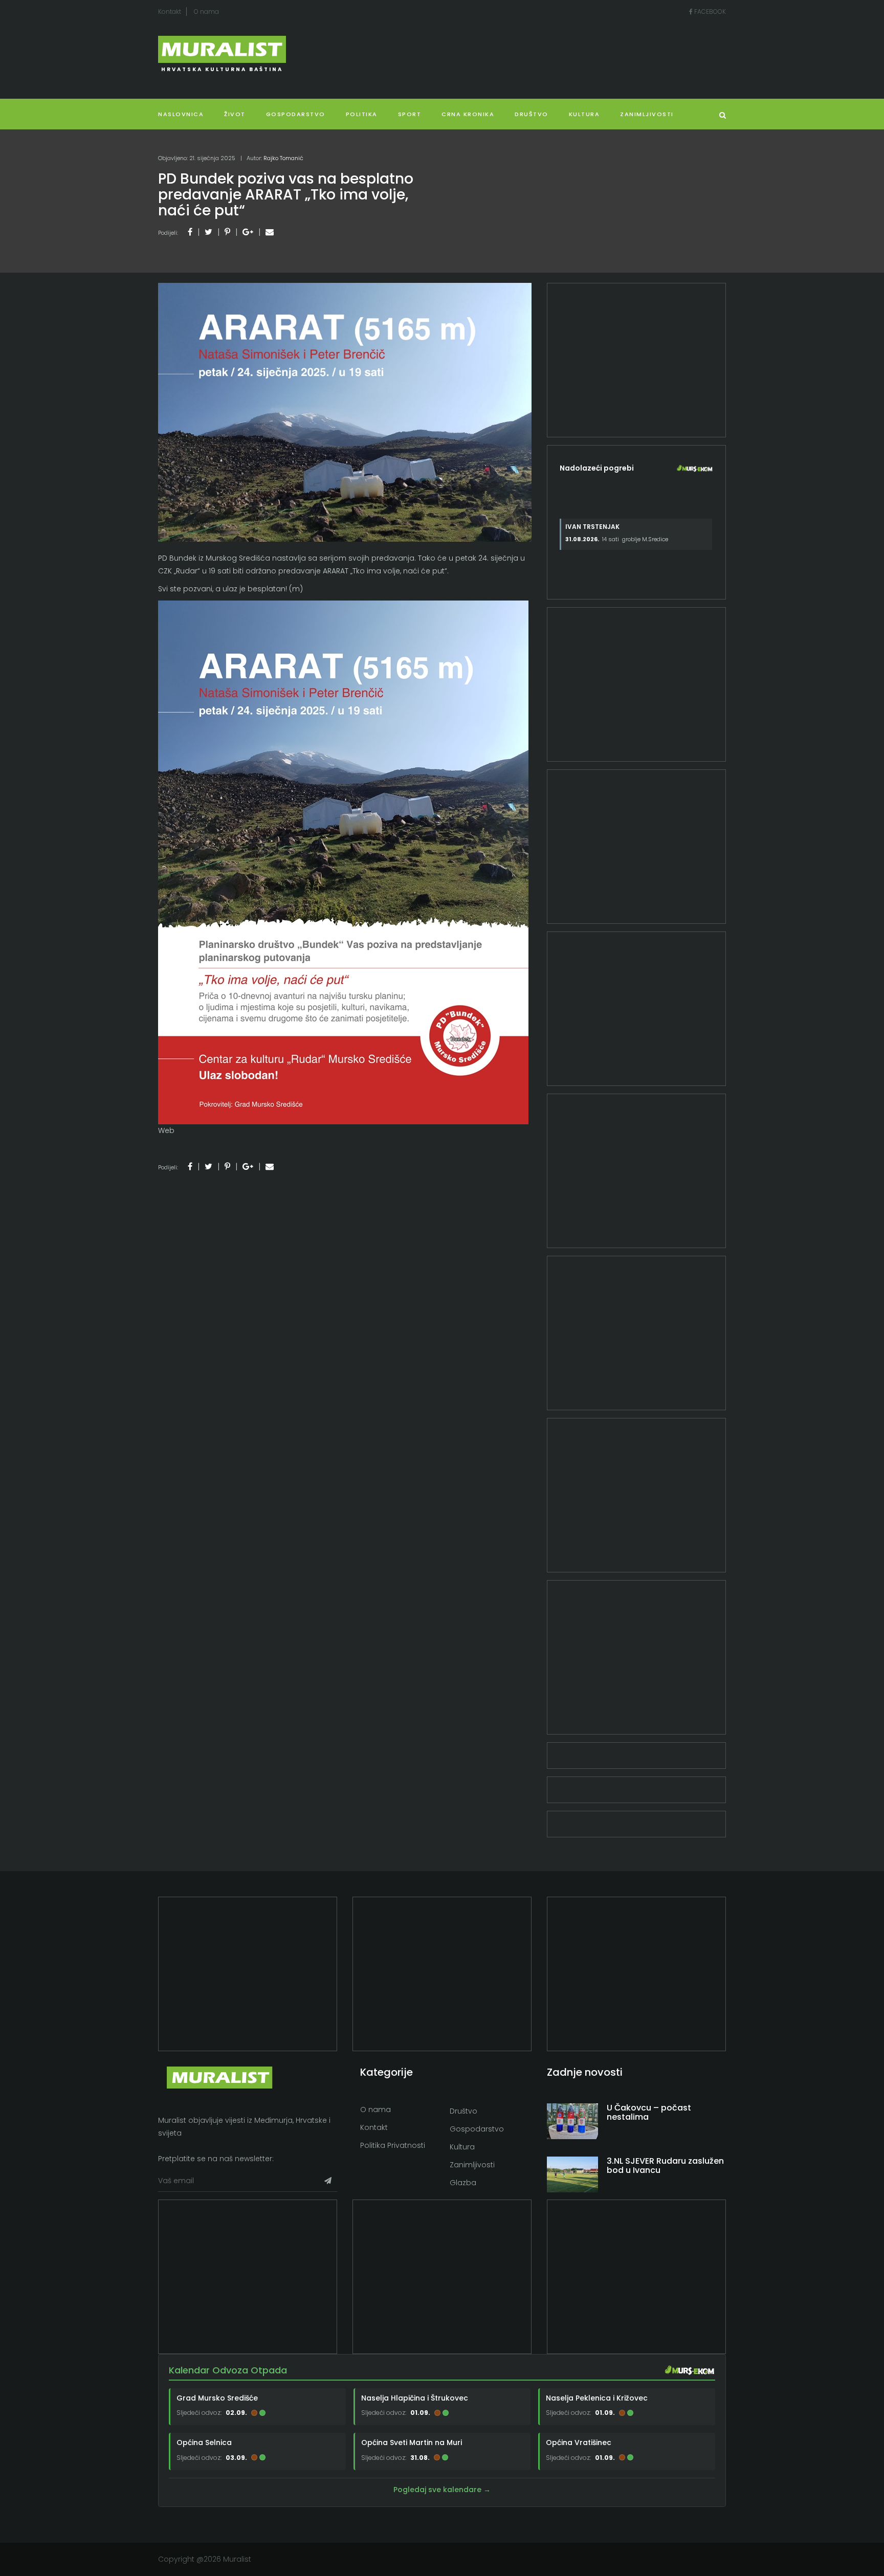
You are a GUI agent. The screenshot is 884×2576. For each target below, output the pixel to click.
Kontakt (170, 12)
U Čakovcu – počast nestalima (649, 2112)
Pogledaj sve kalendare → (442, 2490)
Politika (362, 114)
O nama (206, 12)
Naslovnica (181, 114)
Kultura (462, 2147)
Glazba (463, 2183)
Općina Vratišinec (579, 2442)
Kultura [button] (584, 114)
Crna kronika (468, 114)
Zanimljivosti (647, 114)
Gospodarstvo (296, 114)
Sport (410, 114)
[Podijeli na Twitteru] (208, 232)
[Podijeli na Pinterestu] (227, 232)
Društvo (532, 114)
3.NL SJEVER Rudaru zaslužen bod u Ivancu (665, 2166)
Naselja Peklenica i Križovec (597, 2398)
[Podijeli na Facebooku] (190, 232)
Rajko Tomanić (283, 158)
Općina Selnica (204, 2442)
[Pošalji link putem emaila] (270, 232)
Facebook (709, 12)
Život (235, 114)
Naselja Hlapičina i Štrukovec (415, 2398)
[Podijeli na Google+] (248, 232)
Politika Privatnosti (393, 2145)
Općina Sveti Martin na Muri (412, 2442)
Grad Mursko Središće (217, 2398)
